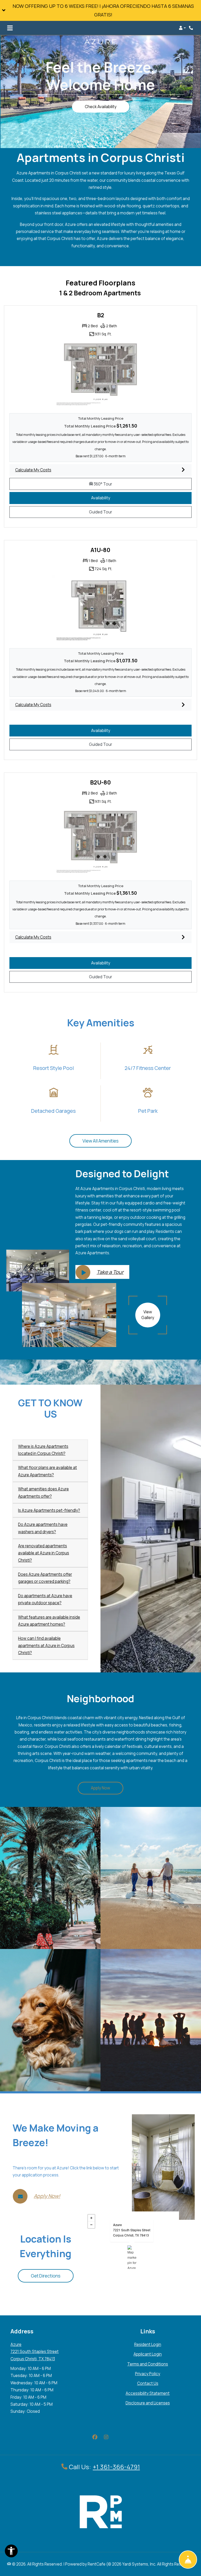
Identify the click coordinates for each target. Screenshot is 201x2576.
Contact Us (148, 2383)
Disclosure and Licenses (148, 2403)
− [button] (91, 2225)
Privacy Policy (148, 2374)
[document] (132, 2257)
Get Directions (46, 2276)
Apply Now (107, 1788)
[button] (100, 10)
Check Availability (101, 107)
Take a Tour (110, 1272)
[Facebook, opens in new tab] (95, 2437)
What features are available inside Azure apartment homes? (49, 1621)
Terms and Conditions (148, 2364)
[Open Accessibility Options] (11, 2552)
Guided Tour (106, 512)
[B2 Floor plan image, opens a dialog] (100, 374)
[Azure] (132, 2257)
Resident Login (148, 2344)
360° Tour (123, 484)
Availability (107, 498)
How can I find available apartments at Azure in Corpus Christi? (46, 1646)
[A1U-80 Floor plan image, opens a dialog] (100, 609)
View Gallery (148, 1315)
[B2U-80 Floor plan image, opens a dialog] (100, 841)
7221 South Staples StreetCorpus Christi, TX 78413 (132, 2232)
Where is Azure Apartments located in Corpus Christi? (43, 1450)
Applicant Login (148, 2354)
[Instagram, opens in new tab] (106, 2437)
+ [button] (91, 2218)
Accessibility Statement (148, 2393)
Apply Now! (47, 2196)
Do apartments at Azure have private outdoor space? (45, 1599)
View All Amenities (100, 1141)
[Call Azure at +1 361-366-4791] (192, 28)
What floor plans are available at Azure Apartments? (48, 1471)
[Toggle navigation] (10, 28)
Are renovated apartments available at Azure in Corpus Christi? (44, 1553)
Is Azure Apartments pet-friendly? (49, 1510)
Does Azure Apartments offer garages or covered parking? (45, 1578)
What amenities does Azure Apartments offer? (43, 1492)
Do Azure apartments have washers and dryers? (43, 1528)
